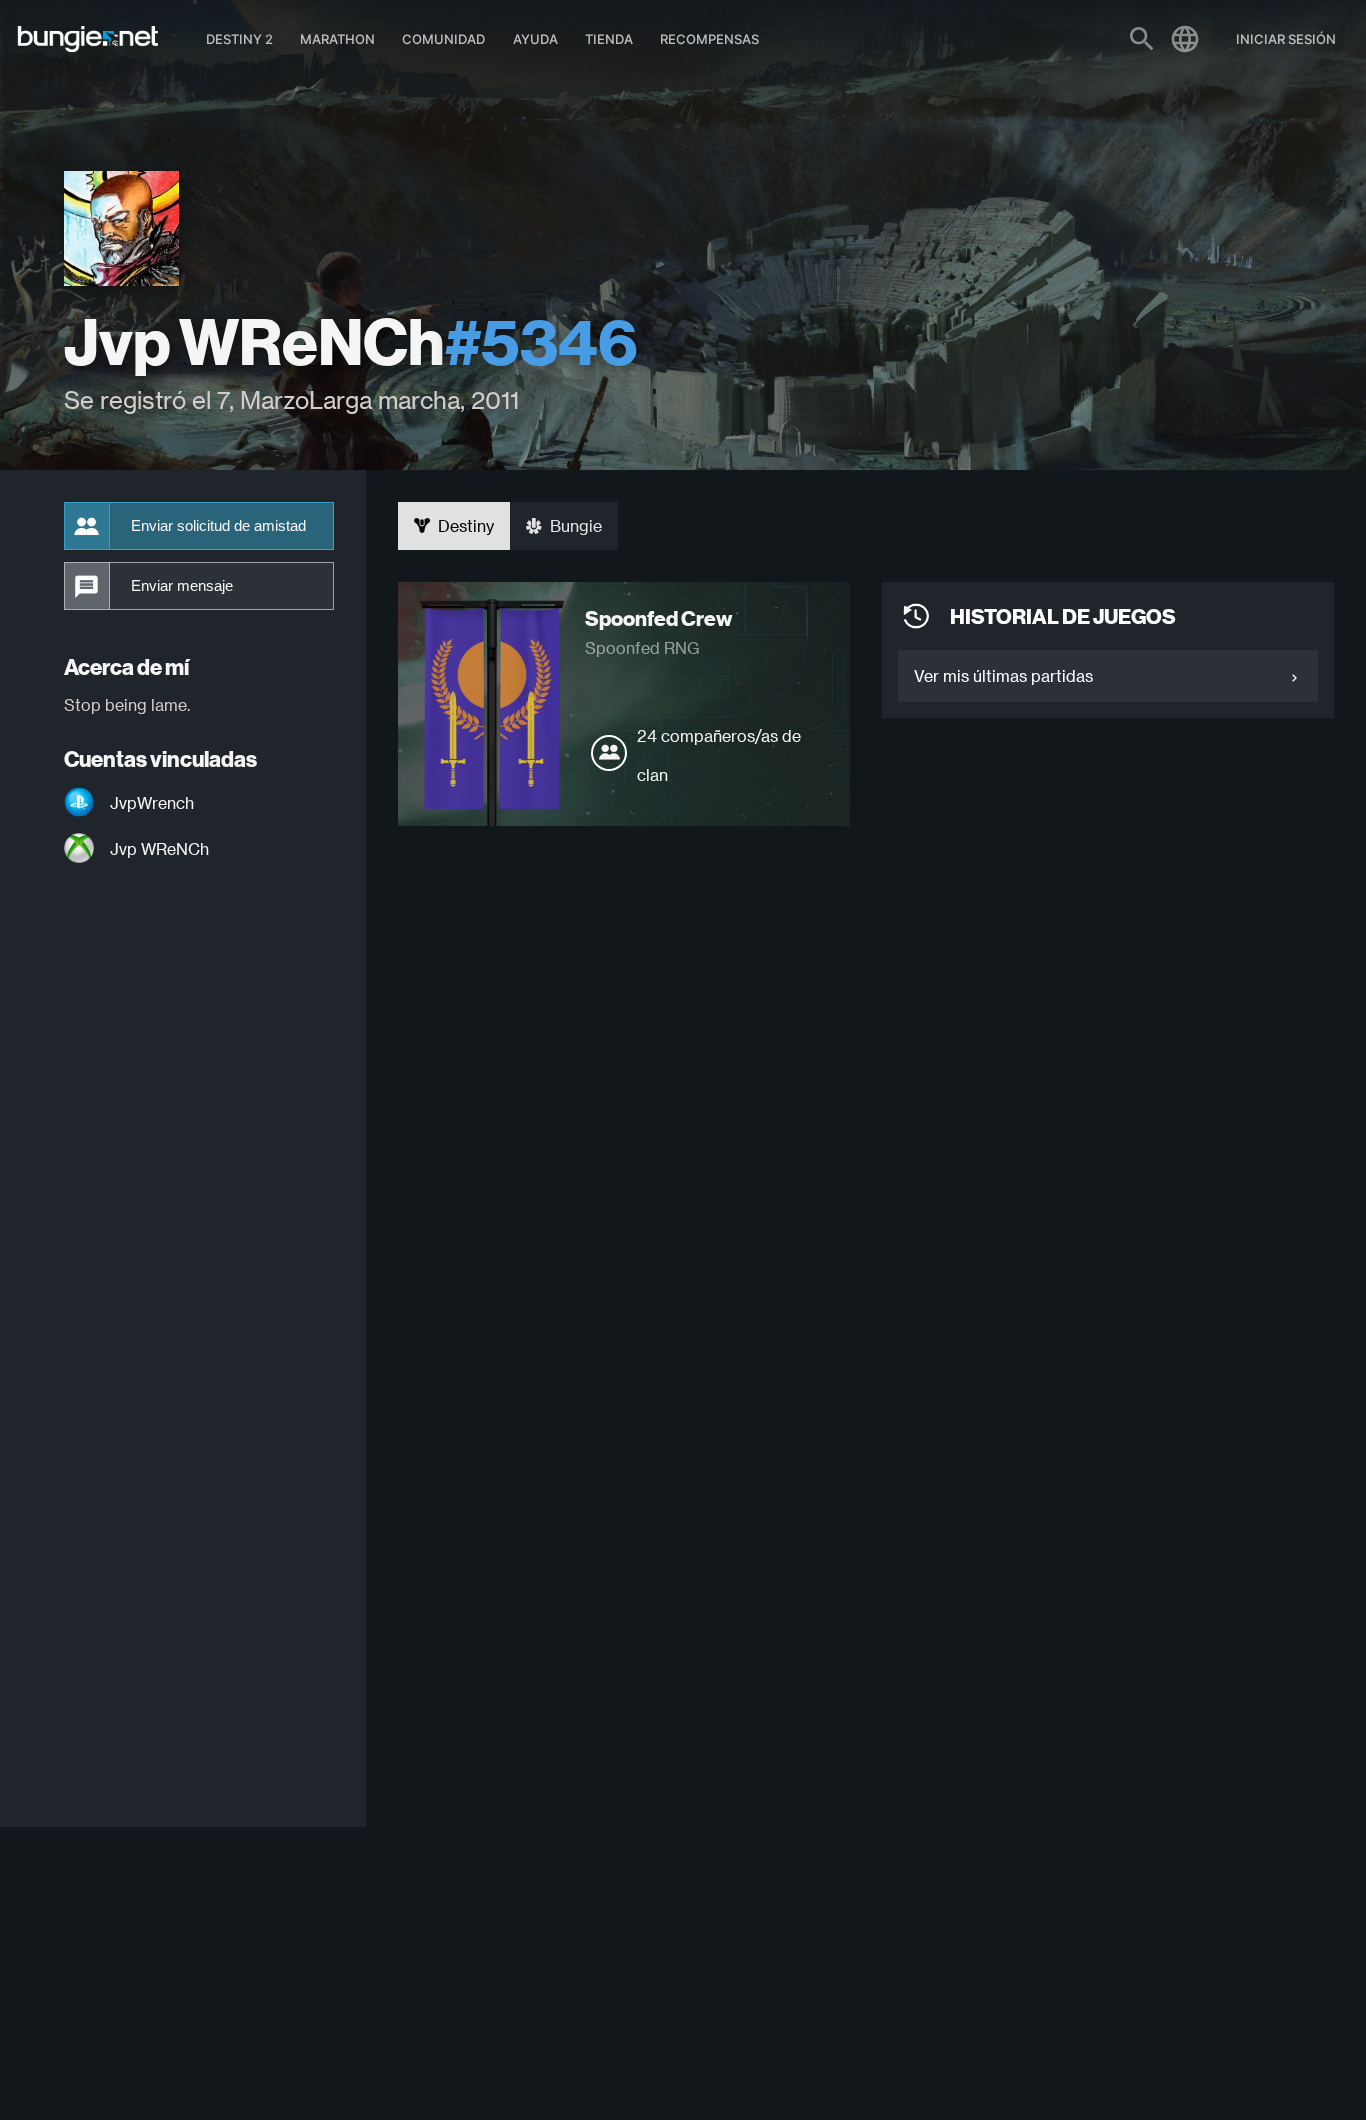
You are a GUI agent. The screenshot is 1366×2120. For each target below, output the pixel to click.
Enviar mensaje (182, 586)
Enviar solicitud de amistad (218, 526)
